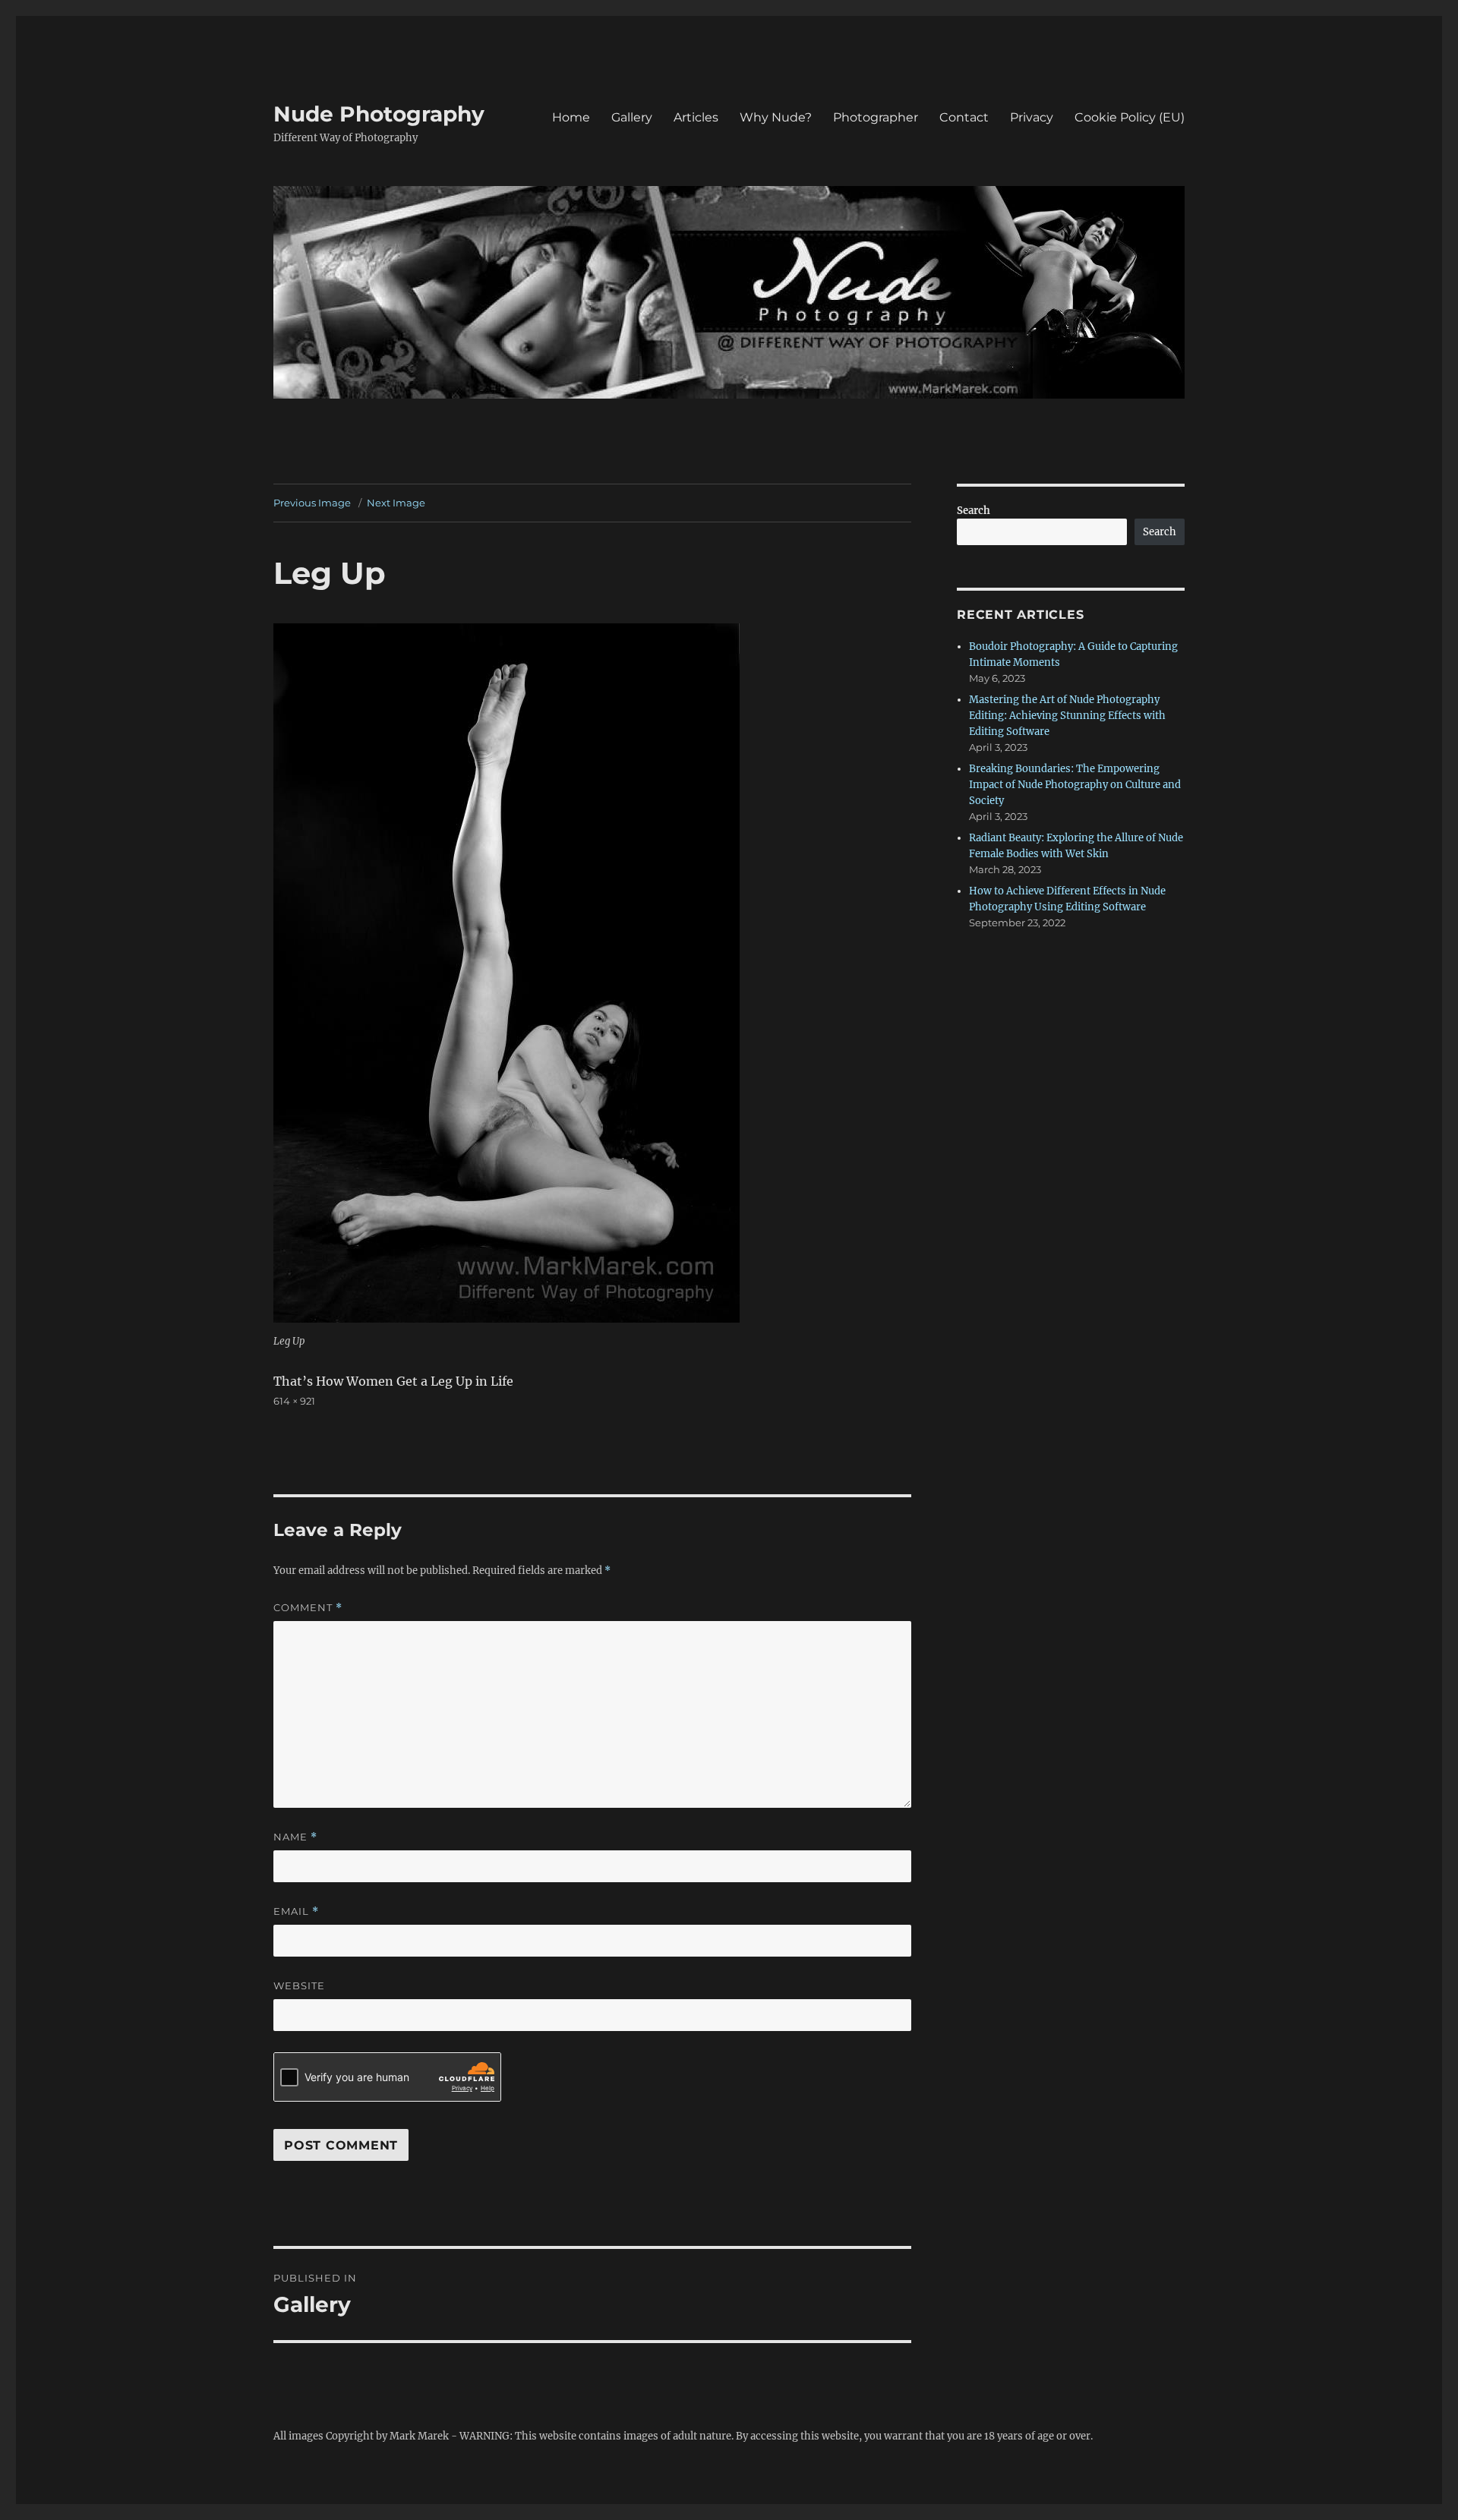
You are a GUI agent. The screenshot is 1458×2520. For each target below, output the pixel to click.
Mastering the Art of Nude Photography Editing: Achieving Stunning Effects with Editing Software (1067, 716)
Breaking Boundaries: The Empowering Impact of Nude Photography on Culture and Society (1075, 785)
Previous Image (312, 503)
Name (295, 1837)
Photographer (876, 117)
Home (571, 117)
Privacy (1032, 117)
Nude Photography (379, 114)
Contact (964, 117)
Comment (308, 1608)
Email (296, 1911)
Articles (696, 117)
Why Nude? (776, 117)
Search (974, 511)
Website (299, 1985)
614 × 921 (294, 1401)
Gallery (632, 117)
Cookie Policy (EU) (1130, 117)
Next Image (396, 503)
